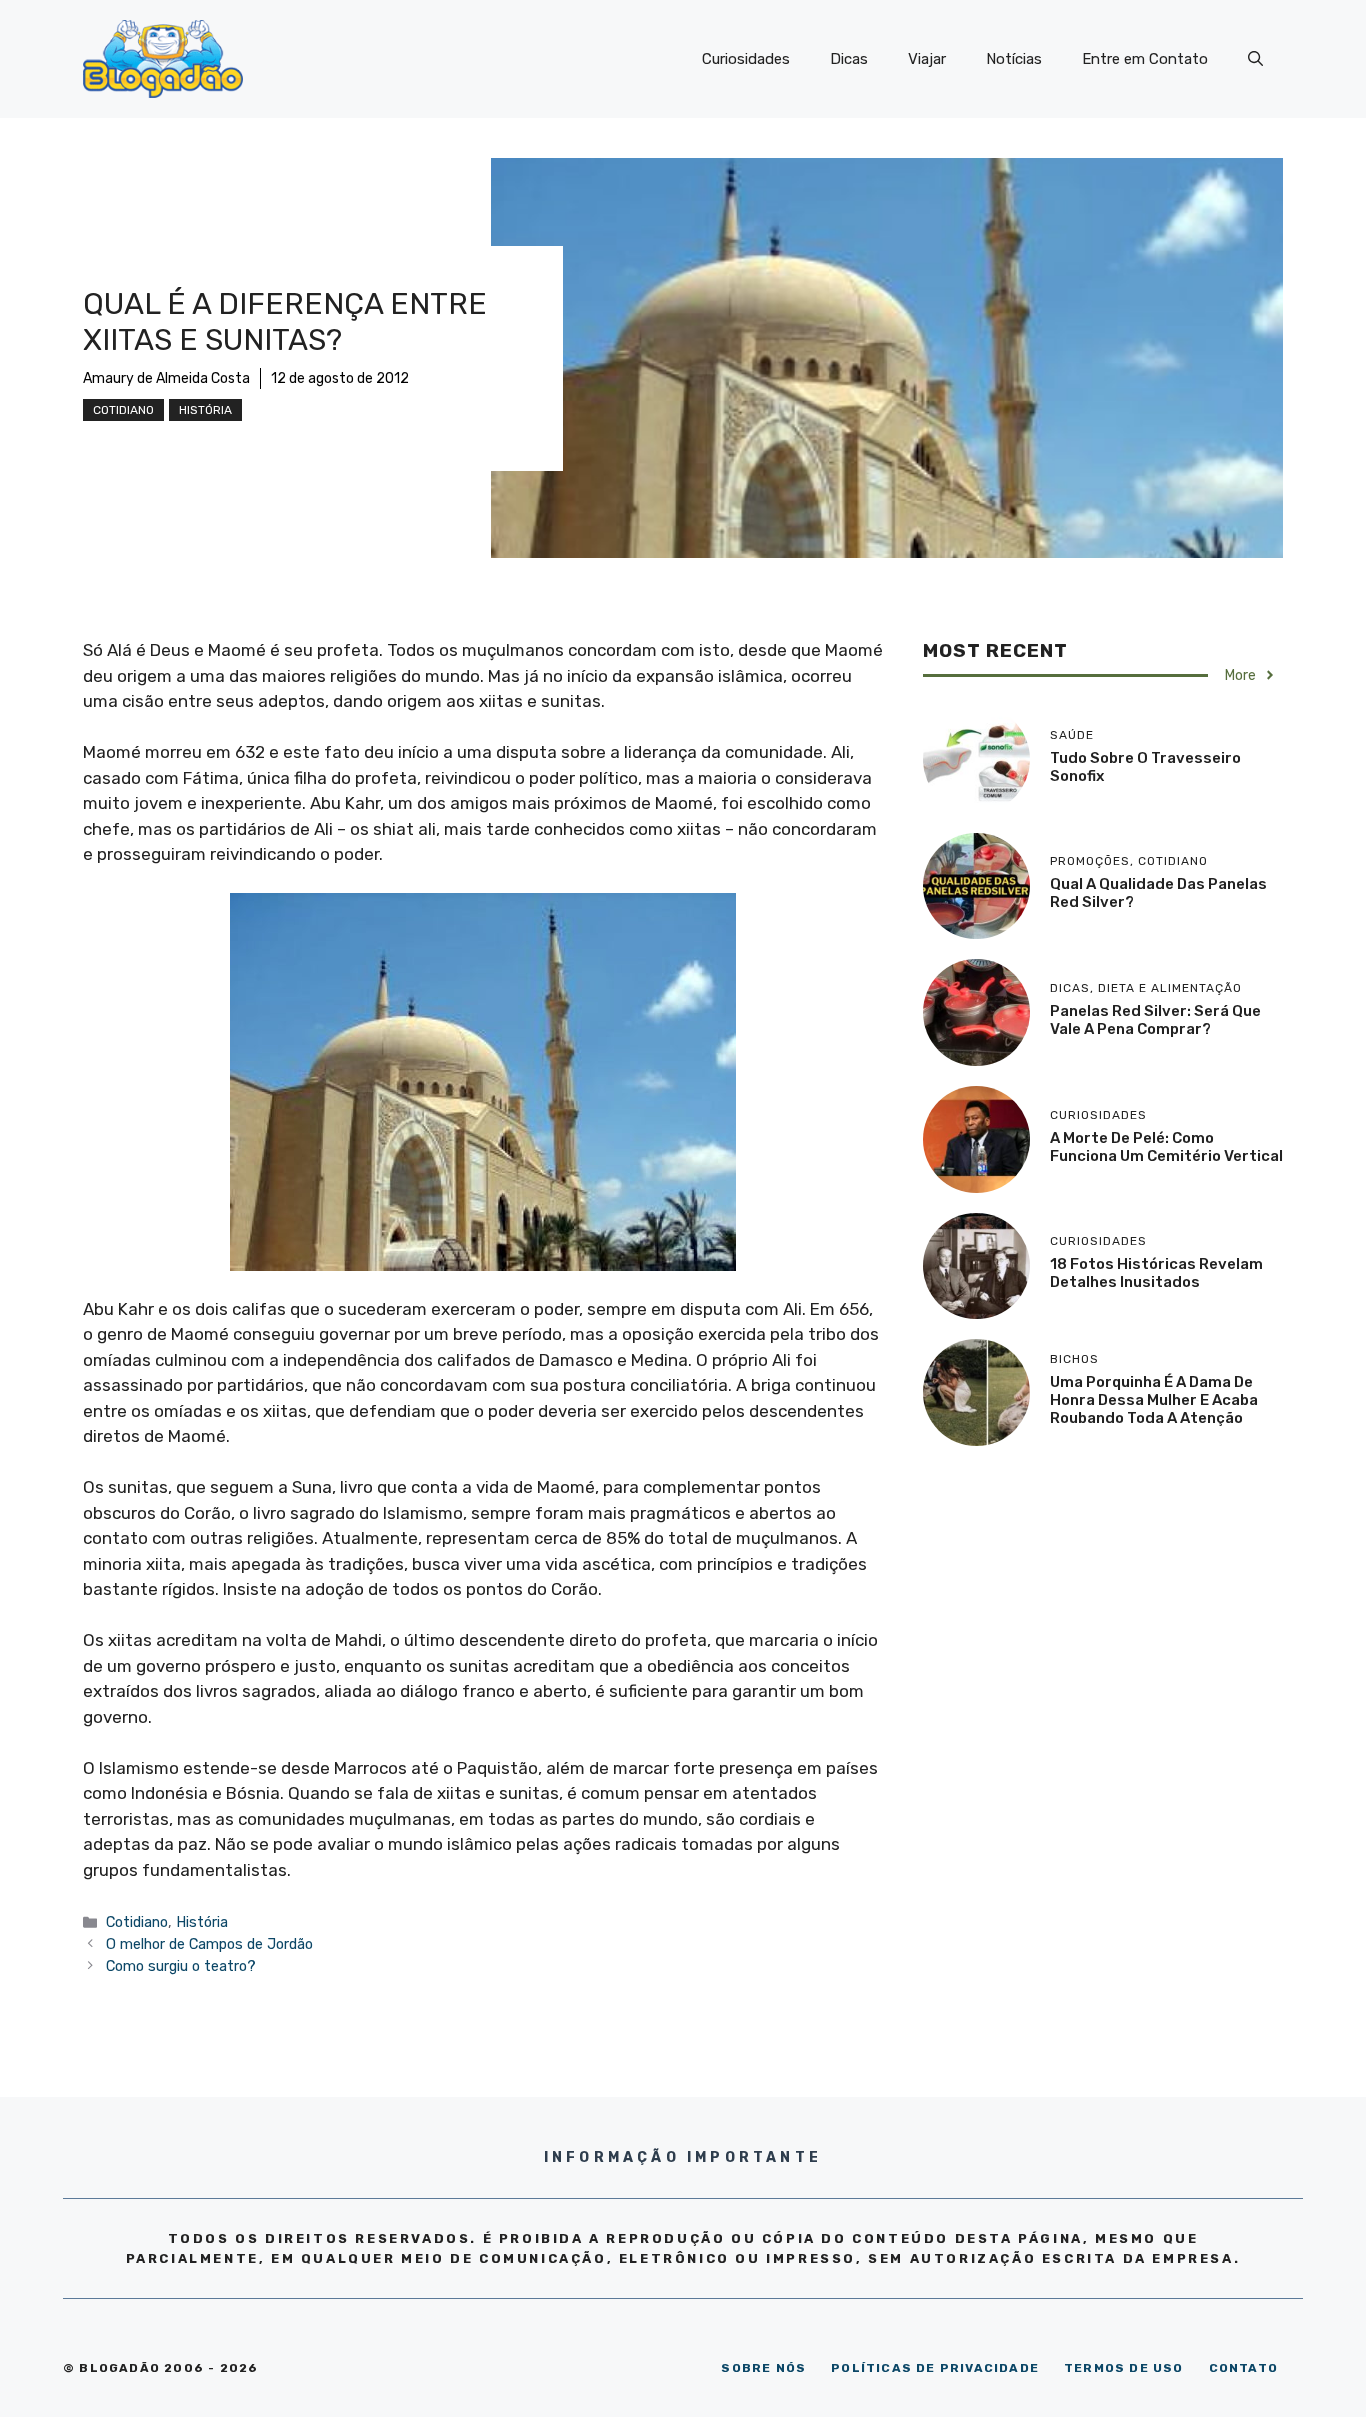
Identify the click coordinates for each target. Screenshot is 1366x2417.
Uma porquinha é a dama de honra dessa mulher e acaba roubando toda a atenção (1154, 1400)
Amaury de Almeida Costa (166, 378)
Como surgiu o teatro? (181, 1966)
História (205, 410)
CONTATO (1243, 2368)
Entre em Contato (1145, 59)
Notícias (1014, 59)
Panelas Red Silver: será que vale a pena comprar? (1155, 1020)
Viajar (927, 59)
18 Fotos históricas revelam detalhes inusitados (1156, 1273)
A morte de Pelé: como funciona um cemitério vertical (1166, 1147)
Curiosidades (746, 59)
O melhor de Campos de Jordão (209, 1944)
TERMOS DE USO (1124, 2368)
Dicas (849, 59)
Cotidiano (123, 410)
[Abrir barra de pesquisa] (1255, 59)
